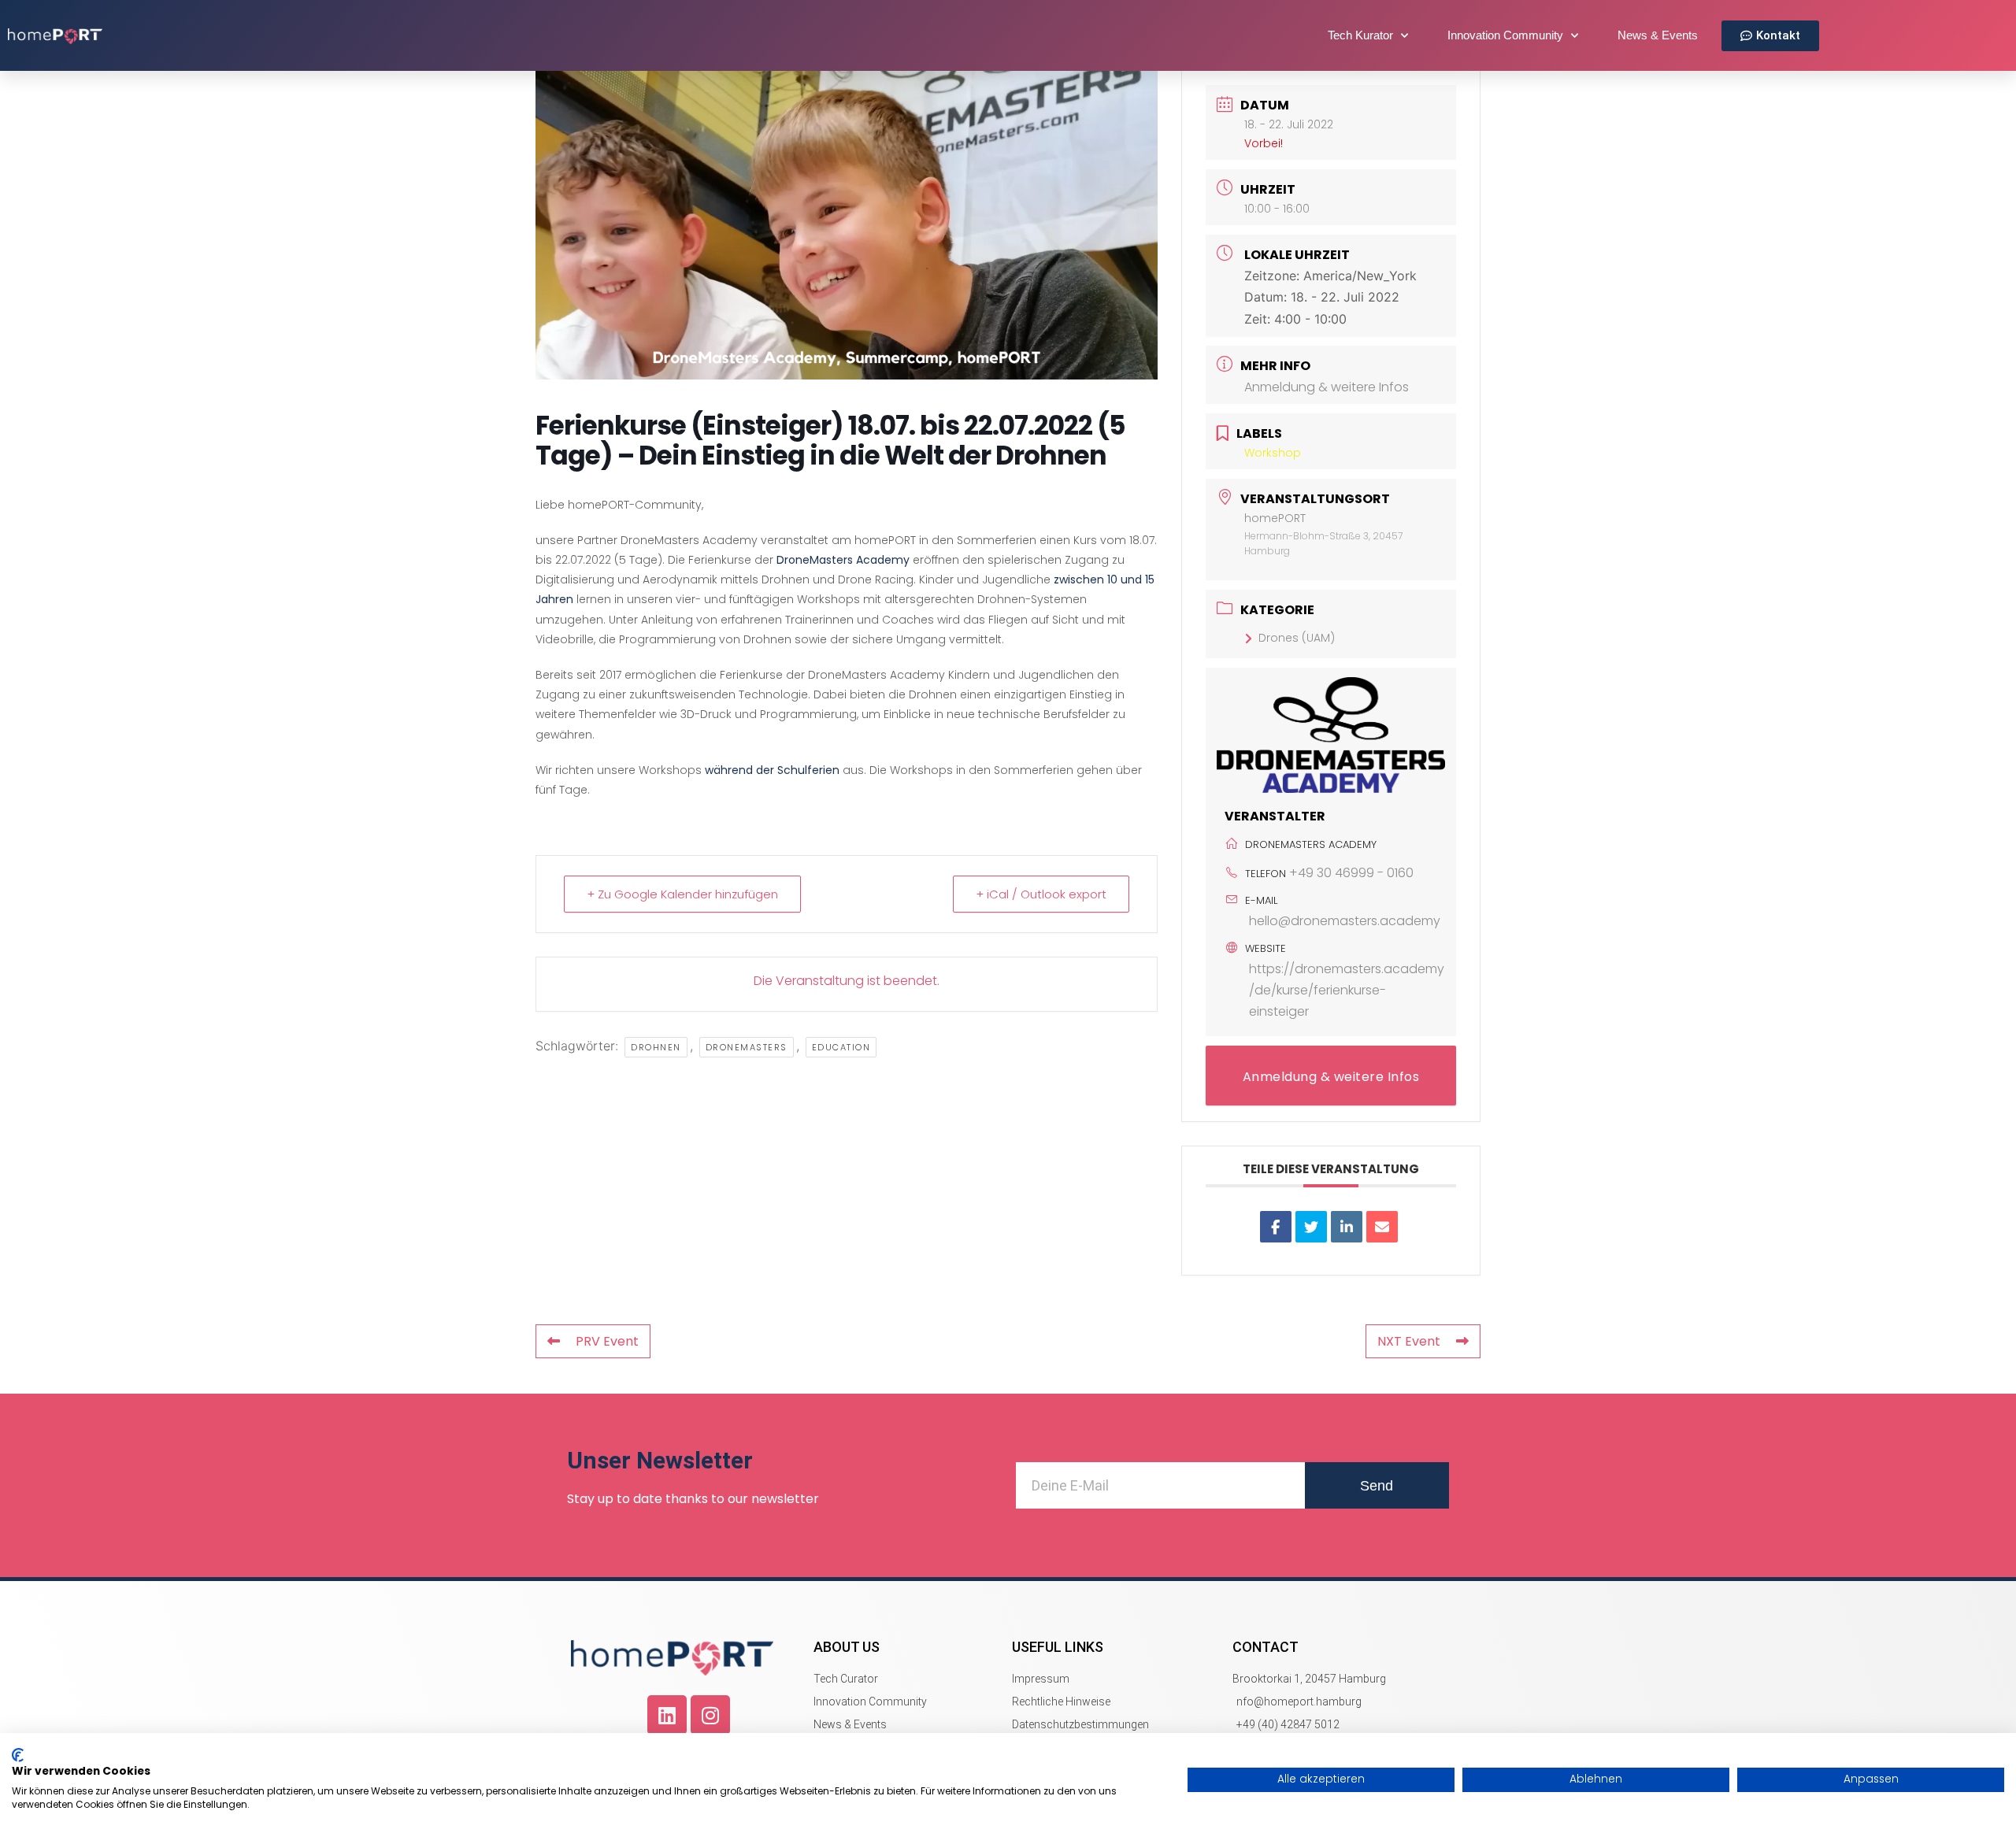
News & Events (1658, 35)
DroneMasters (747, 1047)
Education (841, 1047)
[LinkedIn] (1347, 1227)
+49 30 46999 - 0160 (1351, 873)
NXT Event (1409, 1341)
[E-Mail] (1382, 1227)
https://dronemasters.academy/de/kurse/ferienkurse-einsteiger (1347, 990)
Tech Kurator (1360, 35)
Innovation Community (1505, 35)
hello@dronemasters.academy (1345, 921)
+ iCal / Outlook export (1041, 894)
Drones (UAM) (1297, 638)
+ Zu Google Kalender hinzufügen (682, 894)
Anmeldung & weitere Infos (1327, 387)
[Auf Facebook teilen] (1276, 1227)
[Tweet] (1311, 1227)
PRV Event (607, 1341)
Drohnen (656, 1047)
